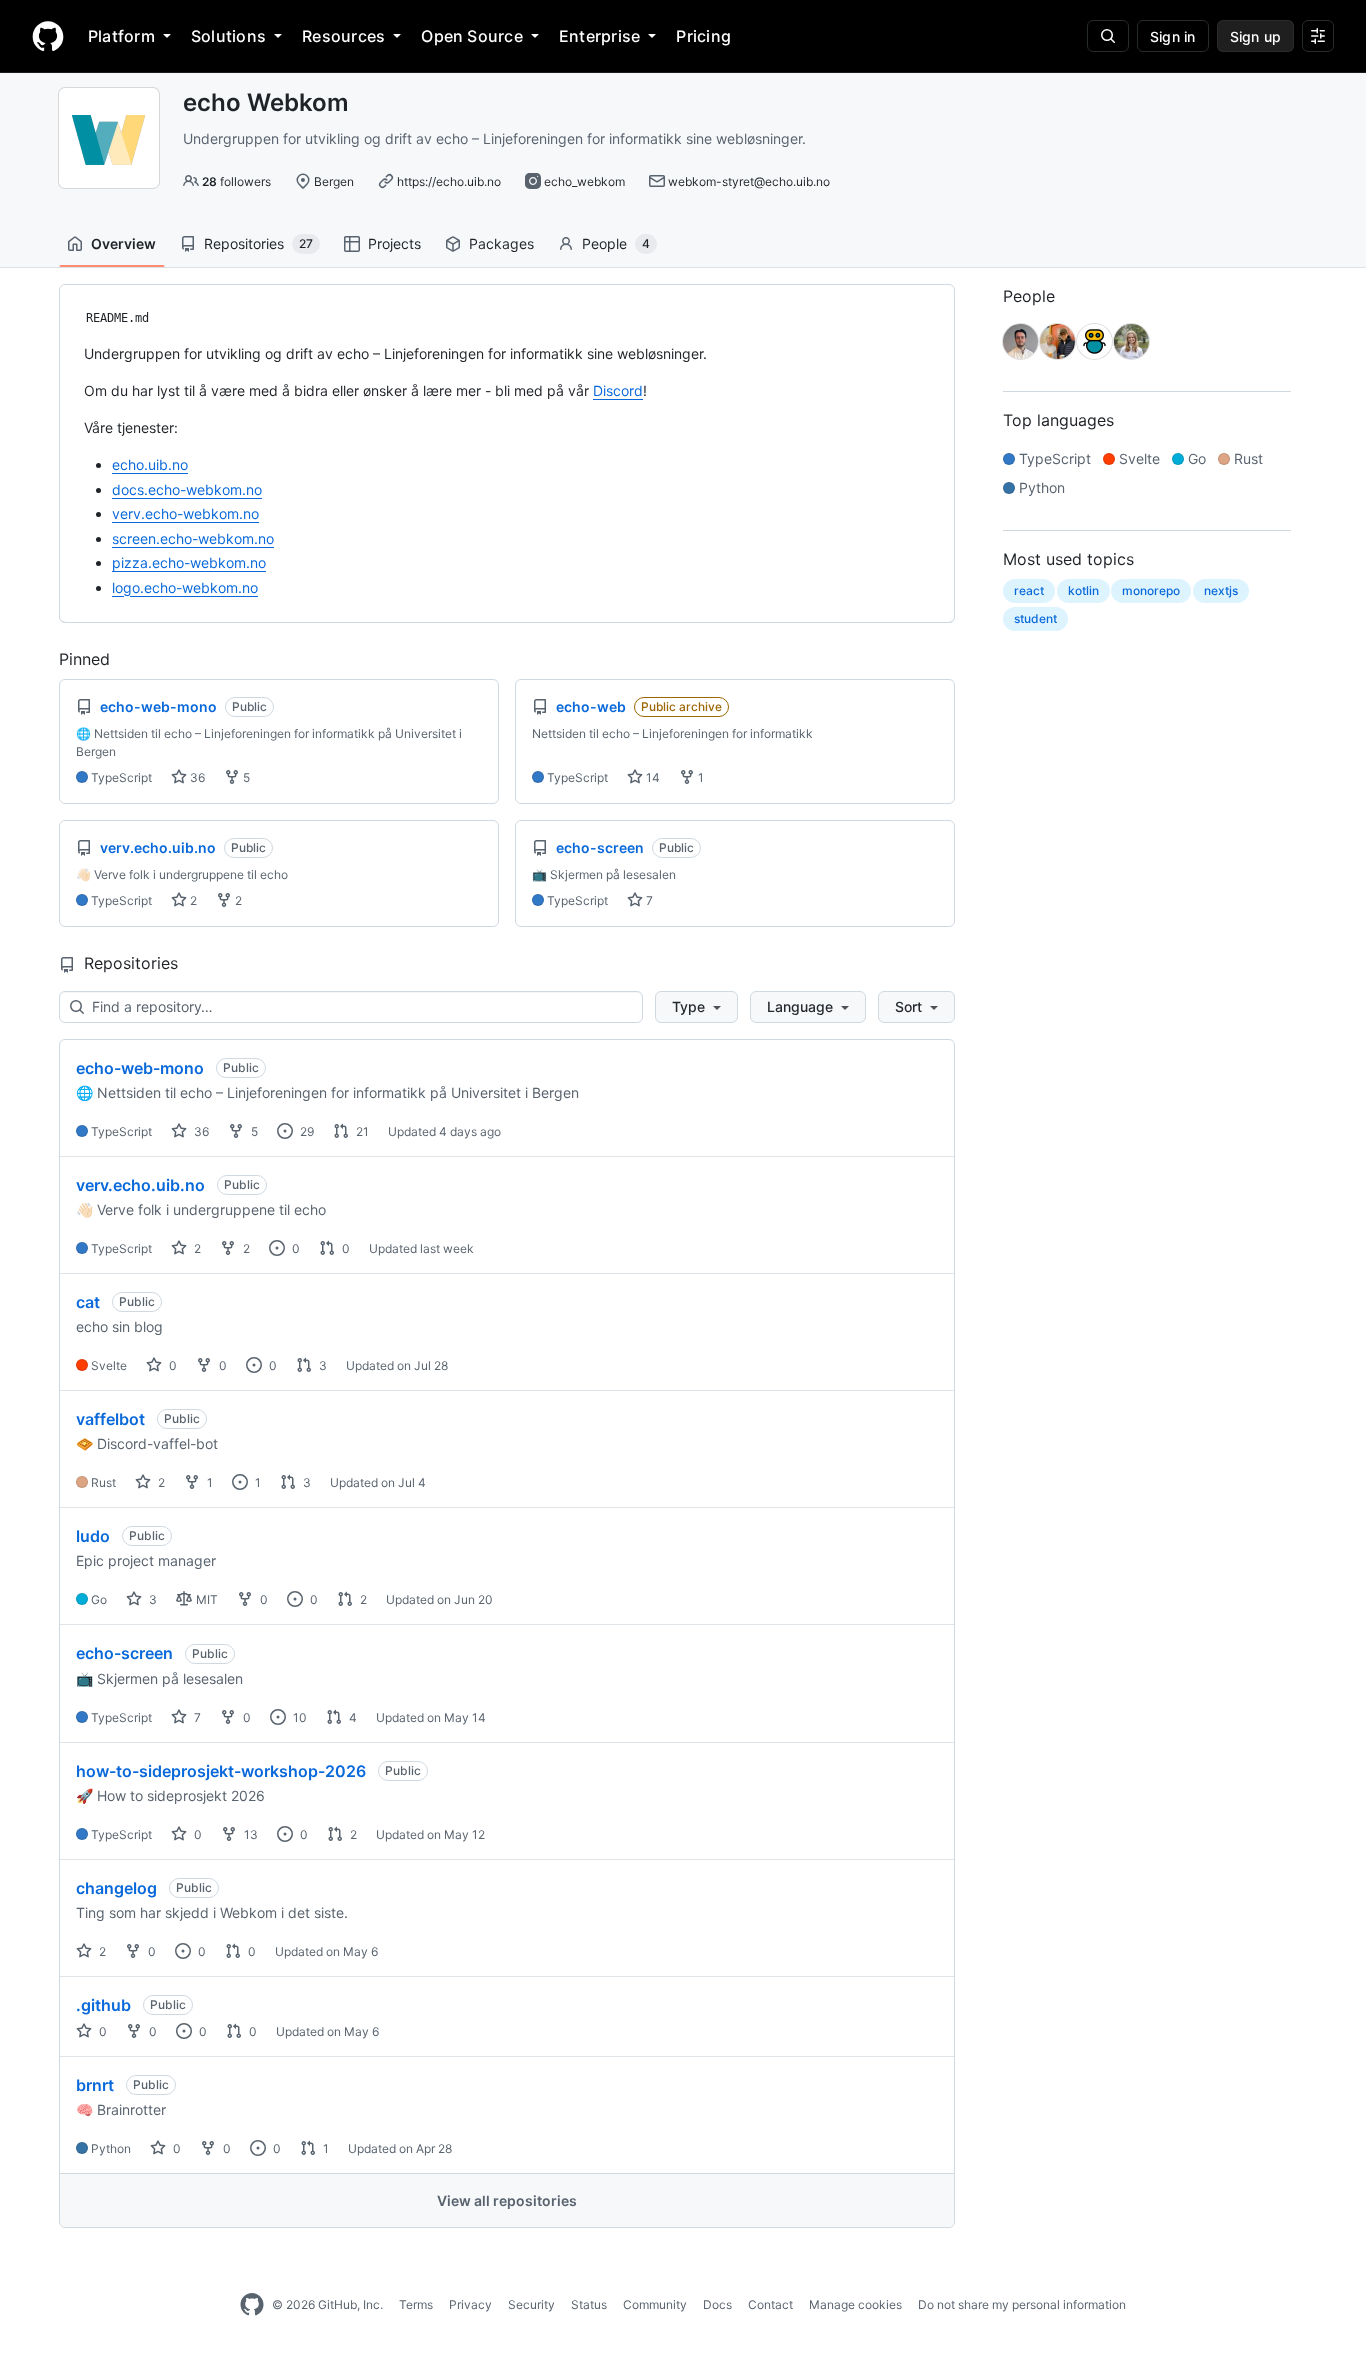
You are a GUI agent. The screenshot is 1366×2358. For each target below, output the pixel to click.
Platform (121, 36)
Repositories (258, 243)
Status (589, 2304)
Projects (394, 243)
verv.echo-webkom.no (185, 513)
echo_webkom (584, 181)
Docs (717, 2304)
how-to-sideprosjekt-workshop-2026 (221, 1771)
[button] (696, 1007)
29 (305, 1131)
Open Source (472, 36)
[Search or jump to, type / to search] (1108, 36)
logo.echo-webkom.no (185, 587)
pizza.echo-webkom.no (189, 562)
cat (88, 1302)
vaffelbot (110, 1419)
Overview (123, 243)
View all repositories (507, 2200)
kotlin (1083, 590)
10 (298, 1717)
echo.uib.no (150, 464)
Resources (343, 36)
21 (361, 1131)
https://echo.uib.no (449, 181)
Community (655, 2304)
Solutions (228, 36)
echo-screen (124, 1653)
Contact (770, 2304)
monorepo (1151, 590)
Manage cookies (855, 2304)
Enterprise (599, 36)
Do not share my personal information (1022, 2304)
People (616, 243)
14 (651, 777)
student (1035, 618)
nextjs (1221, 590)
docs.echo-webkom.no (187, 489)
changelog (116, 1888)
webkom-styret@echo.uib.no (749, 181)
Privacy (470, 2304)
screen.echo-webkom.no (193, 538)
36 (196, 777)
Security (531, 2304)
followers (236, 181)
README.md (117, 318)
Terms (416, 2304)
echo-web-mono (140, 1068)
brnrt (95, 2085)
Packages (501, 243)
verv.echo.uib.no (140, 1185)
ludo (93, 1536)
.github (103, 2005)
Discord (618, 390)
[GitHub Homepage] (252, 2305)
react (1029, 590)
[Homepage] (48, 36)
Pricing (703, 36)
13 (249, 1834)
